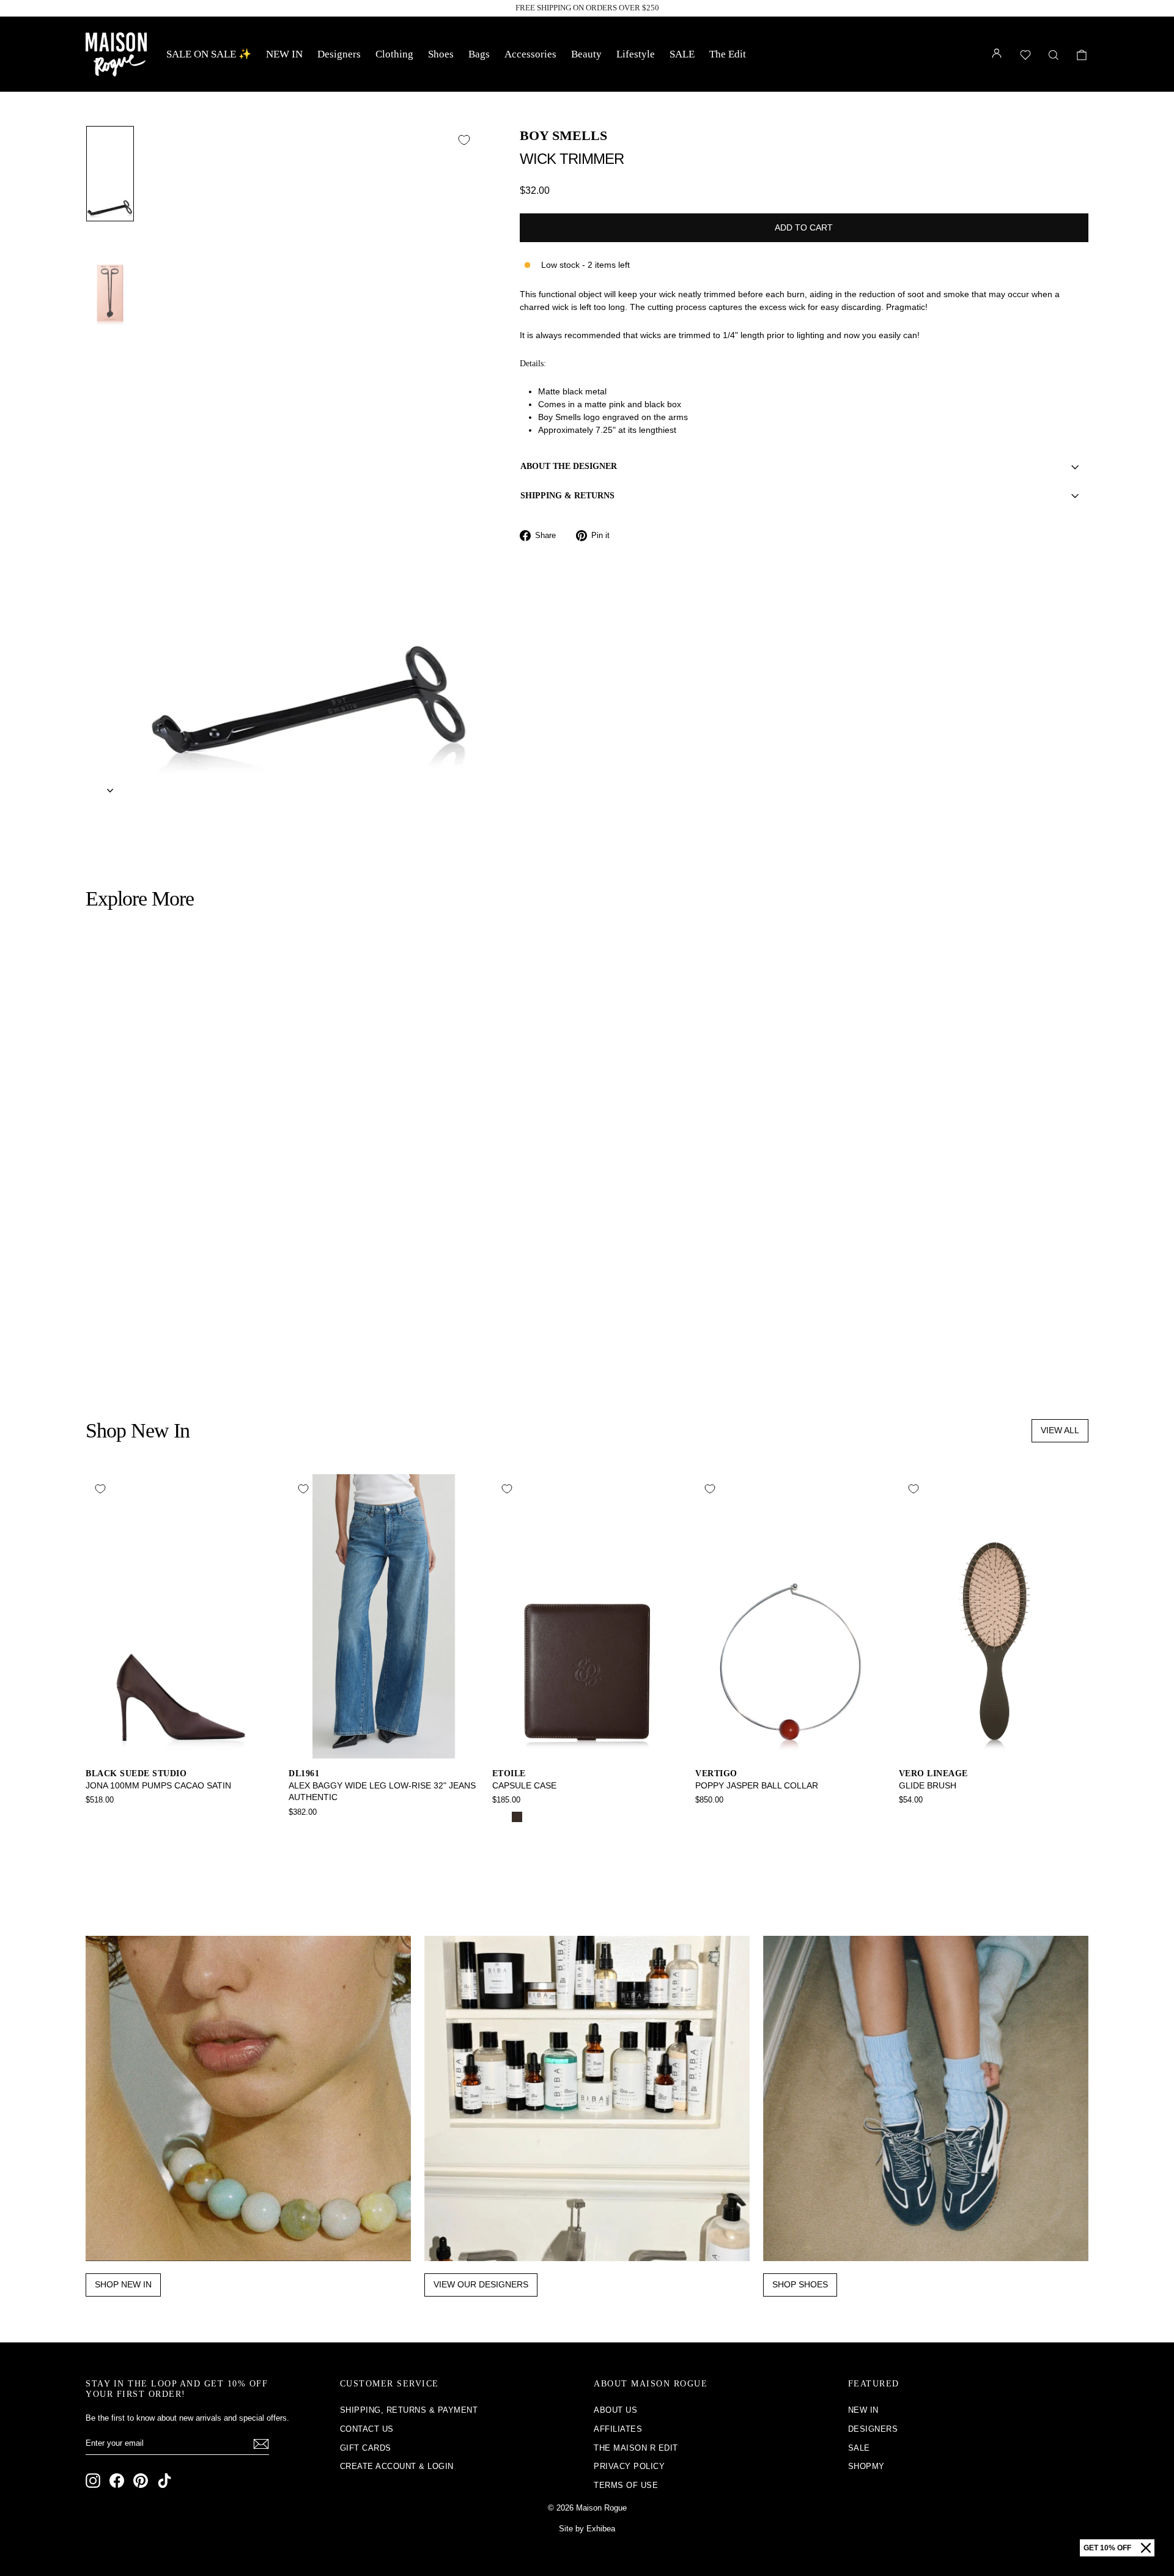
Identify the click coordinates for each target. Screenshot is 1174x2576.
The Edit (728, 54)
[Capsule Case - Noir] (500, 1817)
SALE (682, 54)
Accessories (530, 54)
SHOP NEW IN (123, 2284)
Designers (339, 54)
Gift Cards (366, 2448)
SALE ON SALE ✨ (209, 54)
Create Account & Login (397, 2466)
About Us (615, 2410)
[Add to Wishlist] (464, 140)
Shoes (441, 54)
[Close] (1146, 2548)
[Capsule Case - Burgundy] (533, 1817)
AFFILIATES (618, 2429)
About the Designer (569, 466)
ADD (206, 1290)
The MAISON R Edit (636, 2448)
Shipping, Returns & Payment (409, 2410)
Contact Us (367, 2429)
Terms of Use (626, 2485)
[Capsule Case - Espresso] (517, 1817)
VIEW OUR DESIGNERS (481, 2284)
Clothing (394, 54)
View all (1060, 1430)
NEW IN (284, 54)
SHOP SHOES (800, 2284)
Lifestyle (636, 54)
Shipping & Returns (567, 496)
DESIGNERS (873, 2429)
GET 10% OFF (1107, 2548)
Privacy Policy (629, 2466)
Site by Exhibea (587, 2529)
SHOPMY (866, 2466)
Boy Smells (563, 135)
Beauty (586, 54)
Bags (479, 54)
